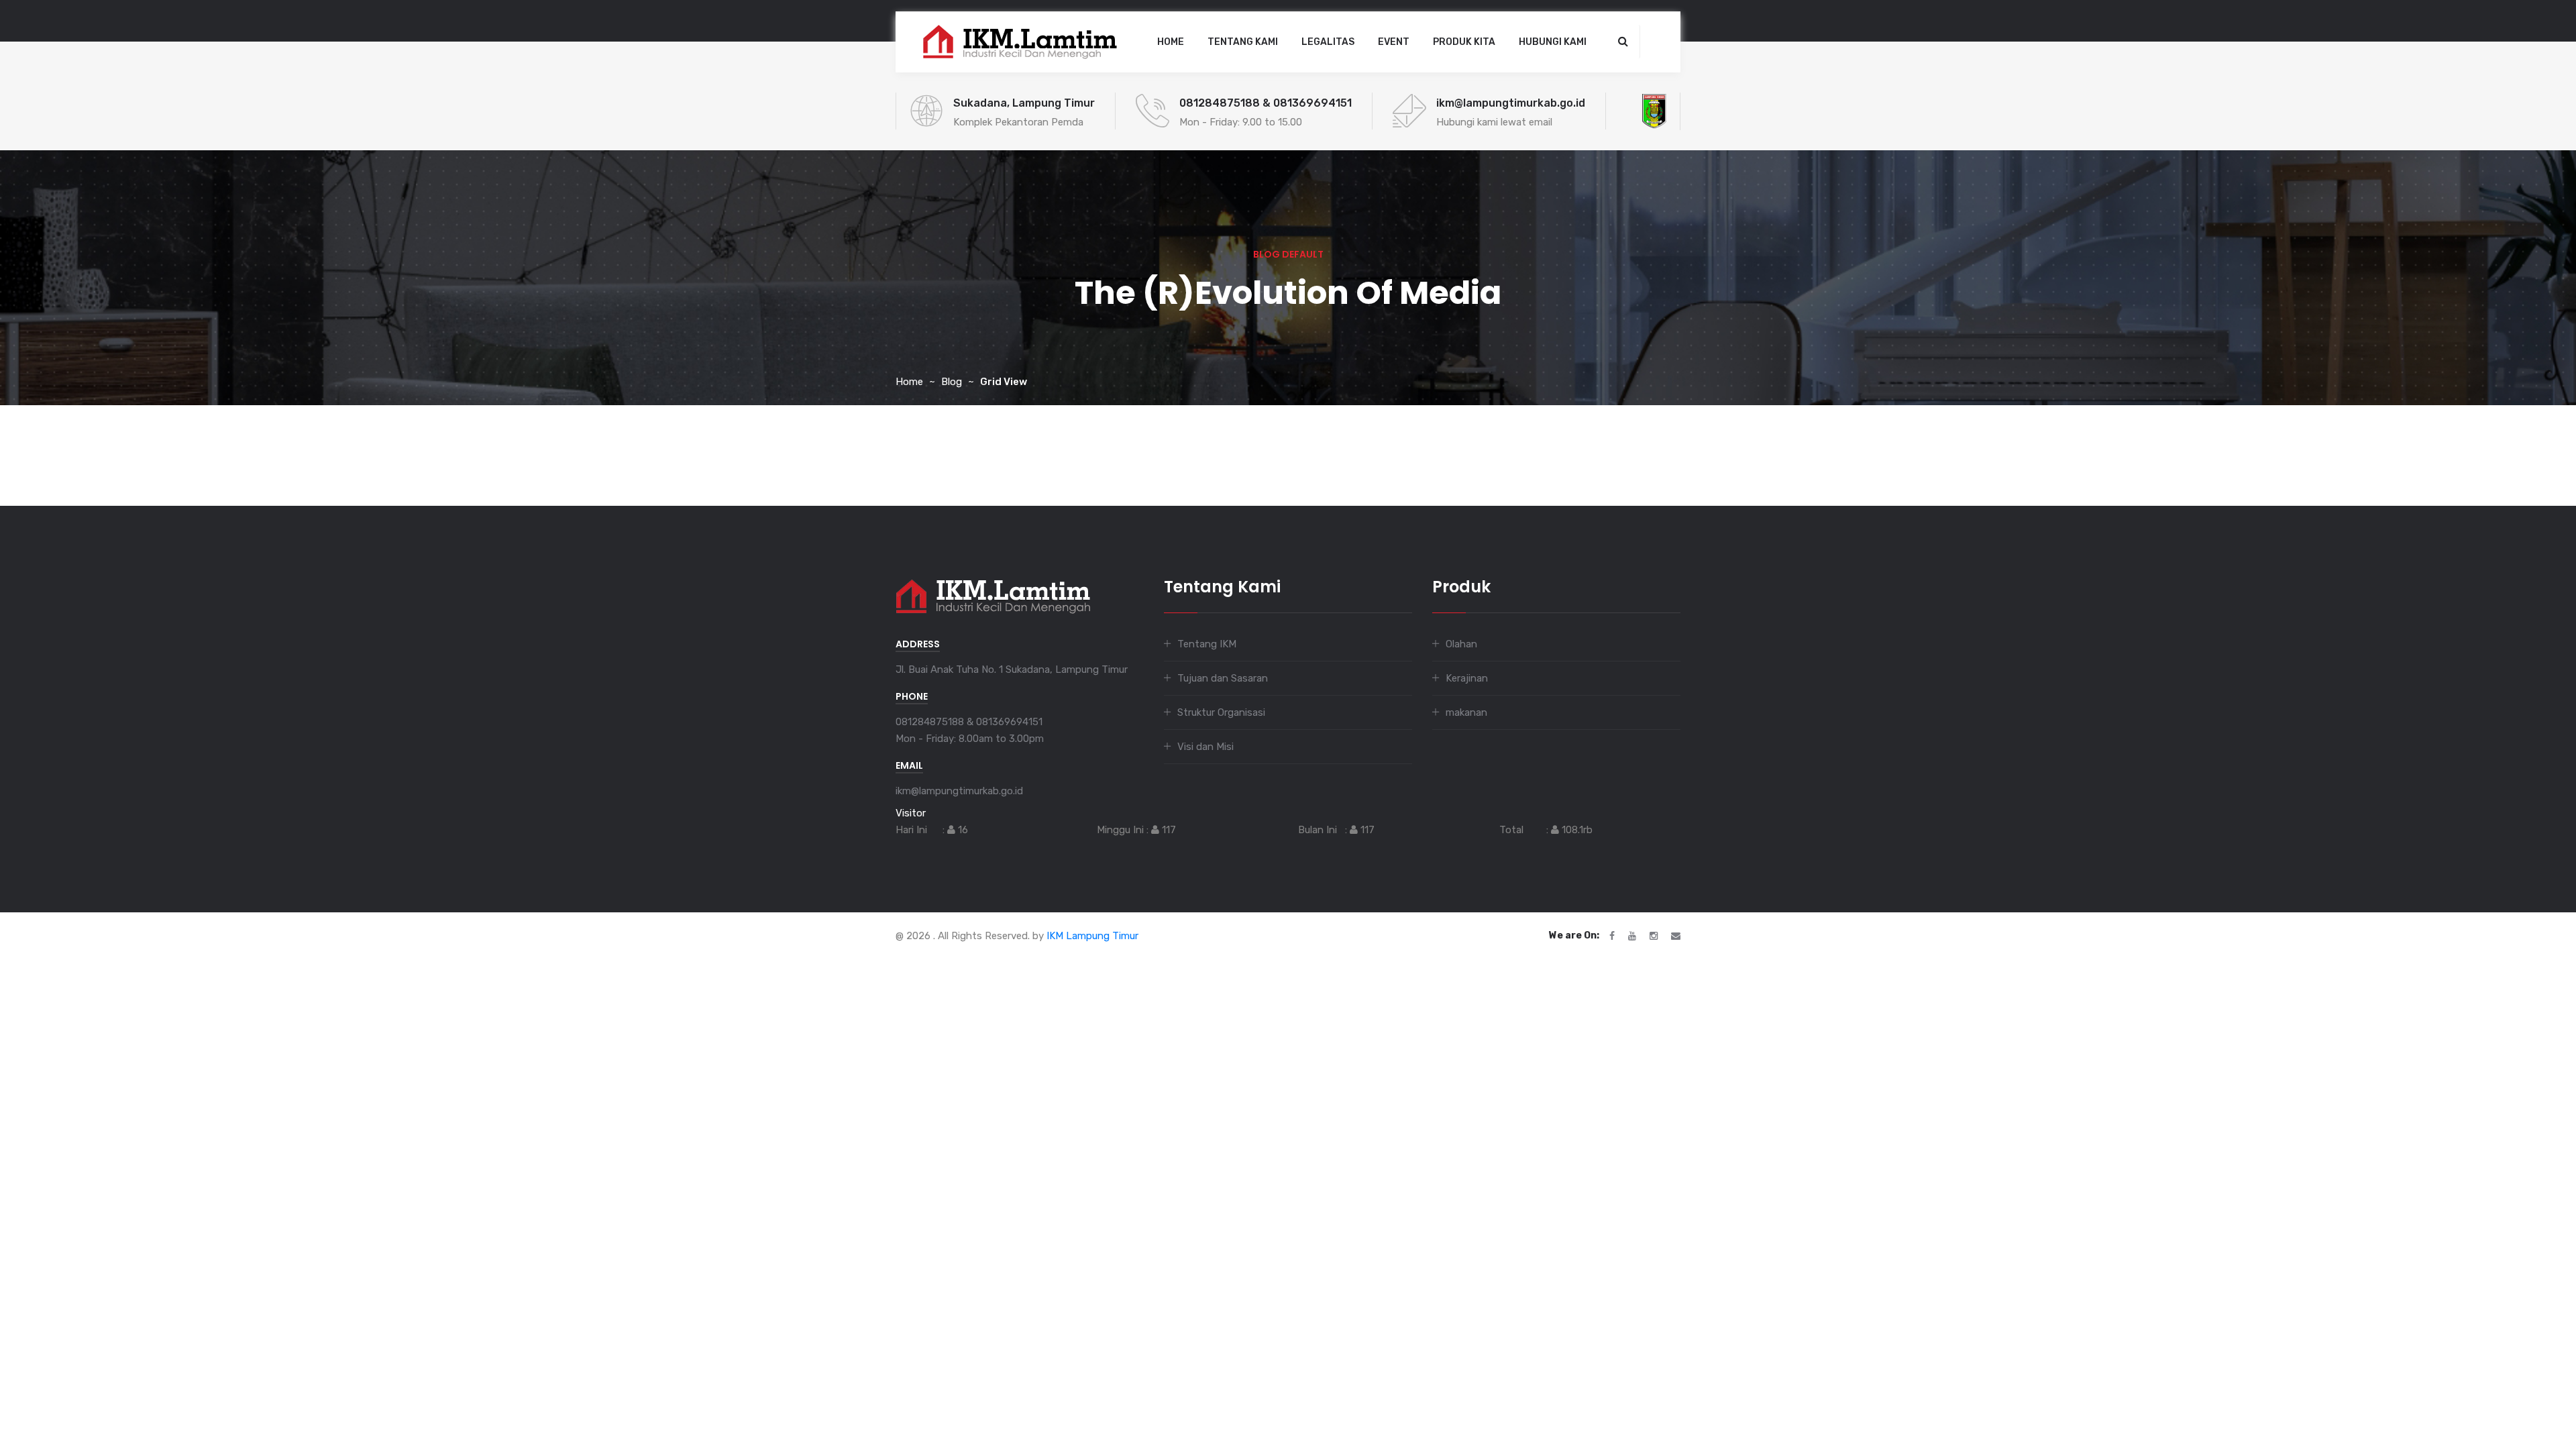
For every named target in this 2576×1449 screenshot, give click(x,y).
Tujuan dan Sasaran (1223, 678)
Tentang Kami (1243, 42)
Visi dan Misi (1205, 747)
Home (1171, 42)
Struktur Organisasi (1221, 712)
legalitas (1328, 42)
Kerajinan (1467, 678)
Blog (952, 382)
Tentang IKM (1207, 644)
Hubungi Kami (1553, 42)
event (1394, 42)
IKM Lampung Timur (1092, 936)
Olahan (1461, 644)
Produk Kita (1464, 42)
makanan (1466, 712)
